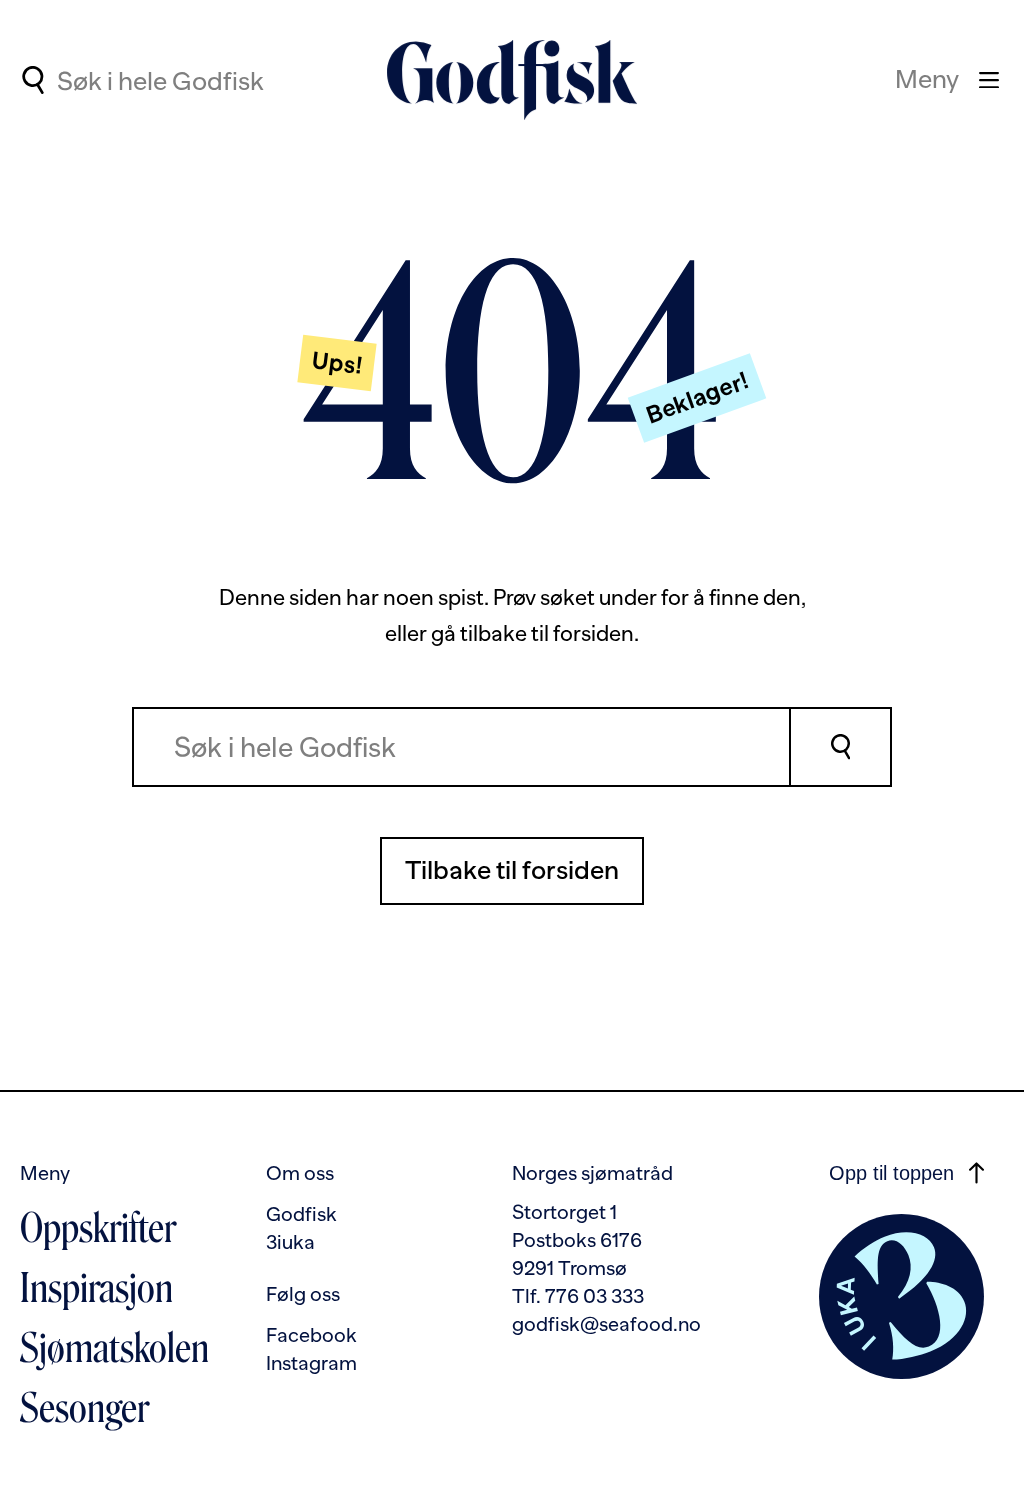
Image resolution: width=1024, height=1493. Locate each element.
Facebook (311, 1335)
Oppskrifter (98, 1228)
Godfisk (301, 1214)
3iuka (290, 1242)
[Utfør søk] (32, 80)
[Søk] (841, 747)
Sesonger (84, 1408)
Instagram (311, 1363)
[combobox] (222, 80)
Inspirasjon (96, 1288)
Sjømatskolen (114, 1348)
